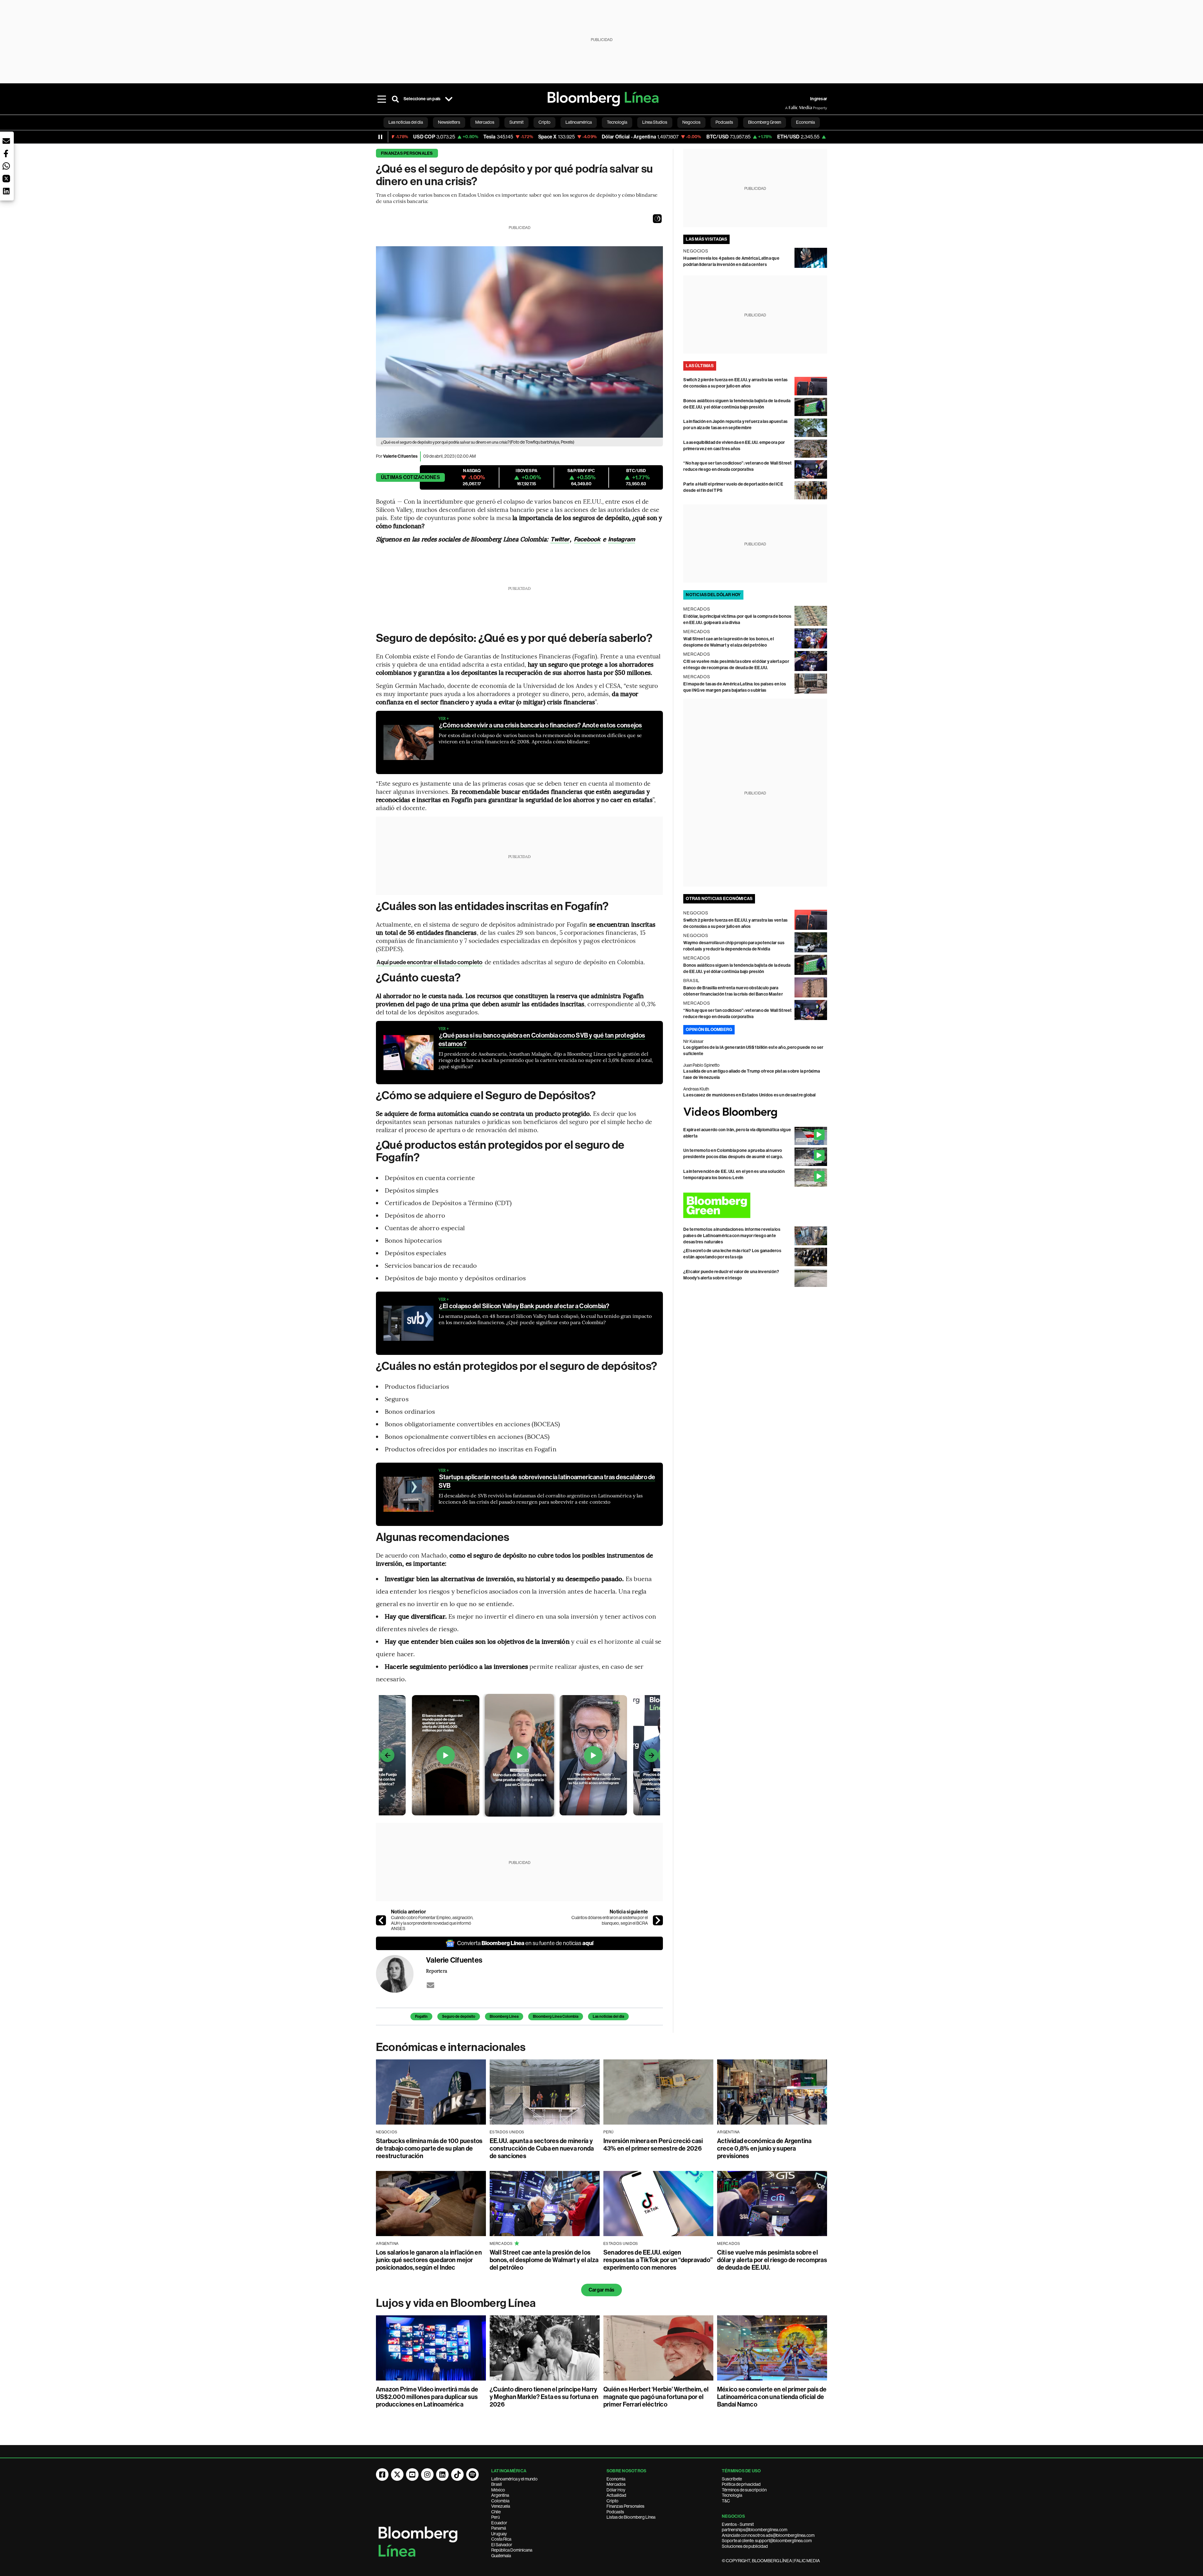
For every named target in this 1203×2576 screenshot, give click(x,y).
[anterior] (381, 1920)
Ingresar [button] (819, 99)
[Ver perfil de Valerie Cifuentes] (401, 1974)
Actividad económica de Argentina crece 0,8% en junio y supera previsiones (764, 2148)
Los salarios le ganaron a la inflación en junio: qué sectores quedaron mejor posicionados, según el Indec (429, 2260)
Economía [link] (805, 122)
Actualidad (616, 2495)
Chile (496, 2512)
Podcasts (615, 2512)
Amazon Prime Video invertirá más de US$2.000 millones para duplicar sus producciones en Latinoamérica (427, 2397)
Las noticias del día (608, 2017)
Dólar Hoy (616, 2490)
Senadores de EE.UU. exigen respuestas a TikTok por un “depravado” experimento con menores (658, 2260)
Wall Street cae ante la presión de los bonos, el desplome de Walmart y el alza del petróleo (544, 2260)
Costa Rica (501, 2539)
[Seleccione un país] (449, 99)
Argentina (500, 2495)
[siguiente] (658, 1920)
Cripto (612, 2501)
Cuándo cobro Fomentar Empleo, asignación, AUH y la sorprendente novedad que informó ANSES (432, 1923)
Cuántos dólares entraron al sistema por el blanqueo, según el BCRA (610, 1920)
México (498, 2490)
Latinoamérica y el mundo (514, 2479)
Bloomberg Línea (504, 2017)
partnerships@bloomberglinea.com (755, 2530)
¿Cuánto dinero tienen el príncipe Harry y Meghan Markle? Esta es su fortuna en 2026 (544, 2397)
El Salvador (502, 2545)
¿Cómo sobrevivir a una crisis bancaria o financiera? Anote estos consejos (541, 725)
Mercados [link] (485, 122)
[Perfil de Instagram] (427, 2475)
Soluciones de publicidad (745, 2546)
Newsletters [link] (449, 122)
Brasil (497, 2484)
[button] (657, 219)
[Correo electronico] (430, 1985)
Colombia (500, 2501)
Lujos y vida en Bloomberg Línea (456, 2303)
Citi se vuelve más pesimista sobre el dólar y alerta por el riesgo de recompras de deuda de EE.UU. (772, 2260)
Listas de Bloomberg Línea (631, 2517)
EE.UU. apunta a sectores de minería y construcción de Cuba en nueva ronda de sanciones (542, 2148)
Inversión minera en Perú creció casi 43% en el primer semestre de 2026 (653, 2145)
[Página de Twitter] (397, 2475)
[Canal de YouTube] (412, 2475)
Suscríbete (732, 2479)
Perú (495, 2517)
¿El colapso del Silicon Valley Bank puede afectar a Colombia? (524, 1306)
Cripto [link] (544, 122)
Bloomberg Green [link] (765, 122)
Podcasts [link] (724, 122)
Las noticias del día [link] (406, 122)
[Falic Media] (789, 108)
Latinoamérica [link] (579, 122)
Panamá (499, 2528)
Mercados (616, 2484)
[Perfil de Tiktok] (457, 2475)
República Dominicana (512, 2550)
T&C (726, 2501)
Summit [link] (516, 122)
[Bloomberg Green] (755, 1205)
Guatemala (501, 2556)
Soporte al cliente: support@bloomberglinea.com (767, 2541)
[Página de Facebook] (382, 2475)
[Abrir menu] (382, 99)
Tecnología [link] (617, 122)
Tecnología (732, 2495)
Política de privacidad (741, 2484)
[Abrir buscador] (395, 99)
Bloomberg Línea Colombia (556, 2017)
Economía (616, 2479)
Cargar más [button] (601, 2290)
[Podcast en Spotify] (472, 2475)
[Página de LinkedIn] (442, 2475)
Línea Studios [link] (655, 122)
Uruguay (499, 2534)
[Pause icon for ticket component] (380, 137)
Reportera (437, 1971)
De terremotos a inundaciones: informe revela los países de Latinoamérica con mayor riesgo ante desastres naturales (732, 1236)
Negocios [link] (691, 122)
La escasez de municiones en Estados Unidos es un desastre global (749, 1095)
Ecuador (499, 2523)
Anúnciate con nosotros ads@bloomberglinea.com (768, 2535)
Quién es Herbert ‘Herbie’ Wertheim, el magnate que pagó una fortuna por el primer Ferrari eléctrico (656, 2397)
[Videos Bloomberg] (755, 1113)
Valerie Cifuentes (400, 456)
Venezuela (501, 2506)
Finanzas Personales (625, 2506)
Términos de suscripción (744, 2490)
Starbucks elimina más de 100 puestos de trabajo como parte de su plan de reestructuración (429, 2148)
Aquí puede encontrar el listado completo (430, 962)
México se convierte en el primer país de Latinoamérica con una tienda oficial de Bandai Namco (772, 2397)
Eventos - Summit (738, 2524)
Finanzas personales (407, 153)
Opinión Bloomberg (709, 1030)
